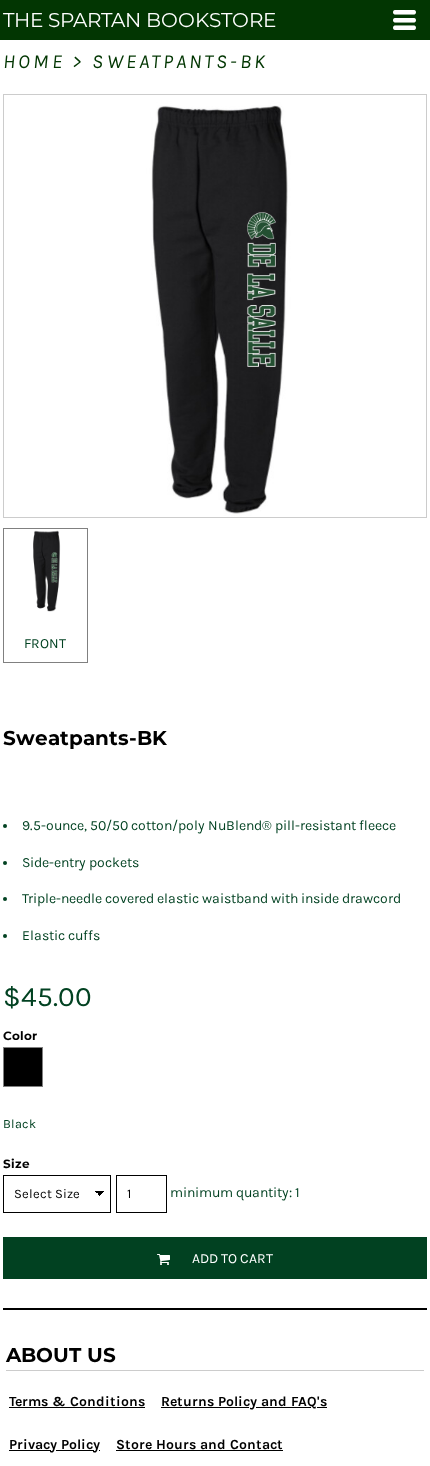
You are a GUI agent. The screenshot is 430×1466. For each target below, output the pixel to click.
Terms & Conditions (77, 1401)
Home (34, 61)
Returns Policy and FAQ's (244, 1401)
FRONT (45, 643)
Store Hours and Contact (199, 1444)
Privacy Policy (54, 1444)
